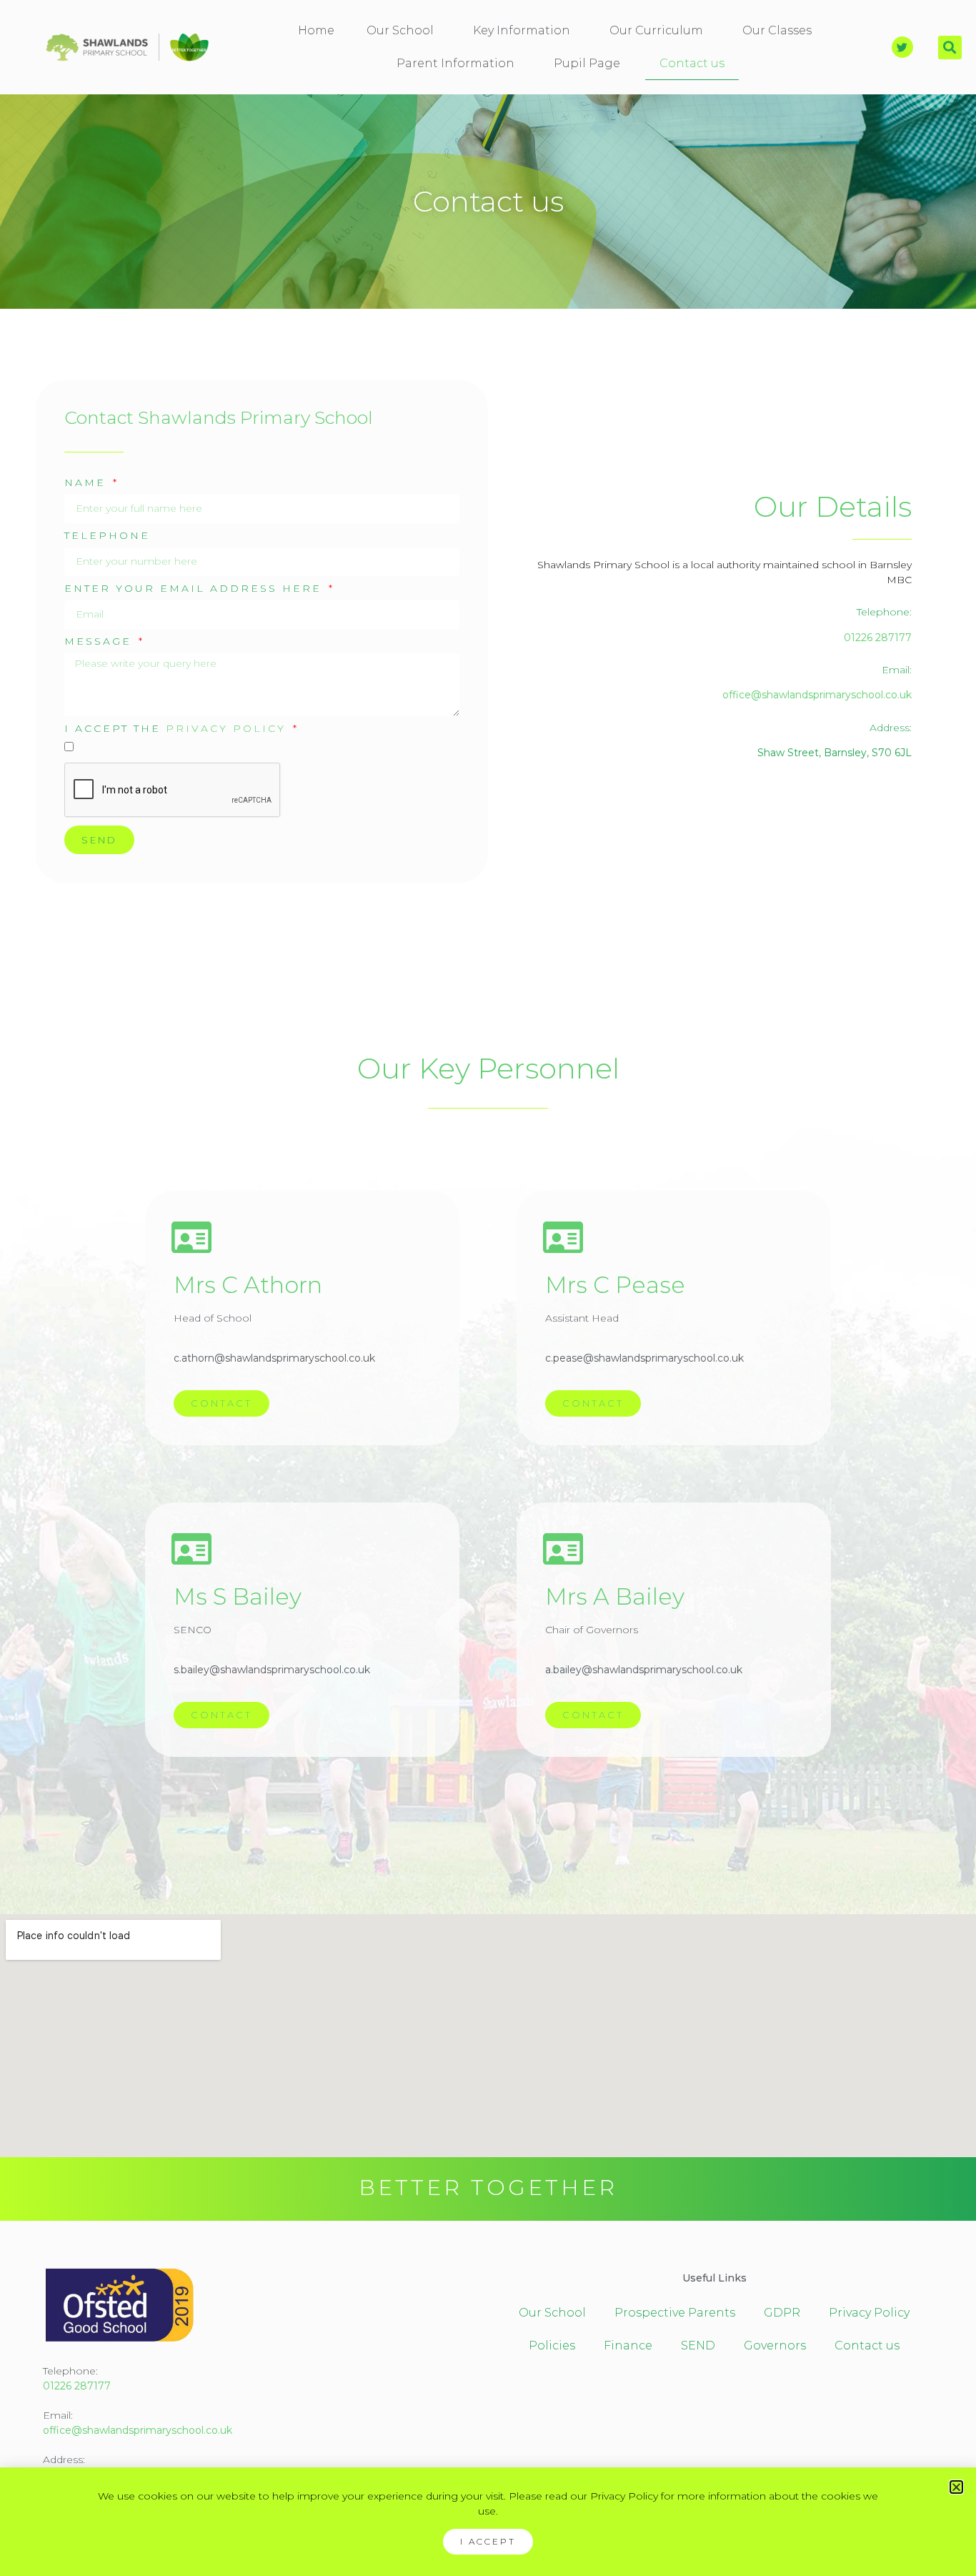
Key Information (522, 30)
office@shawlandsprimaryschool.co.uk (817, 695)
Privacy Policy (226, 728)
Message (100, 642)
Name (88, 483)
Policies (552, 2345)
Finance (628, 2345)
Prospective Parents (675, 2313)
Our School (400, 30)
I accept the (175, 729)
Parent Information (455, 63)
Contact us (692, 63)
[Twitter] (902, 47)
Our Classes (777, 30)
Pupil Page (587, 63)
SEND (698, 2345)
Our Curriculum (656, 30)
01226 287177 (878, 638)
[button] (950, 48)
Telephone (107, 536)
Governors (775, 2345)
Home (316, 30)
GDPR (782, 2313)
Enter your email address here (195, 589)
